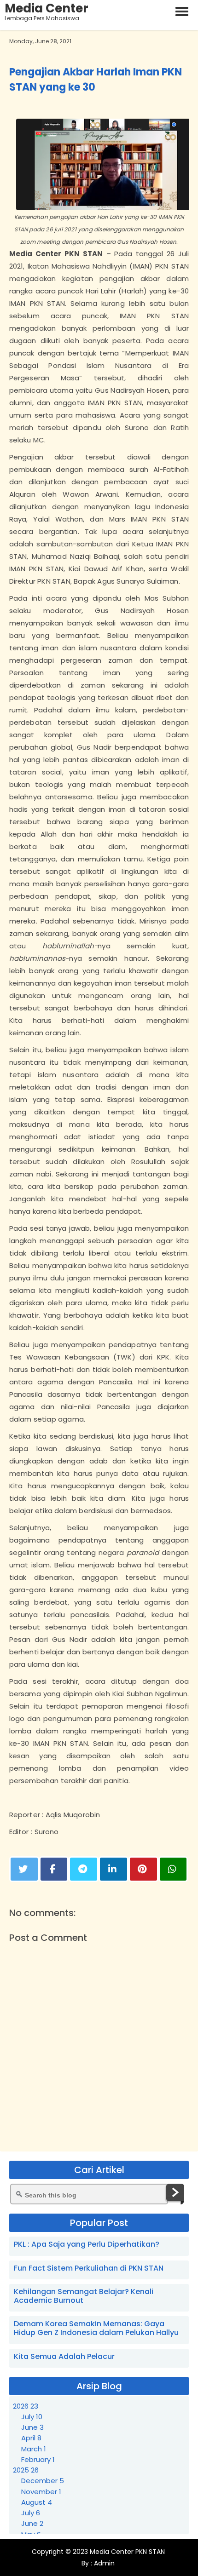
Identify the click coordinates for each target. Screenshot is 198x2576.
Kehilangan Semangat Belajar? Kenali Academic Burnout (84, 2296)
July (32, 2417)
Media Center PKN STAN (127, 2552)
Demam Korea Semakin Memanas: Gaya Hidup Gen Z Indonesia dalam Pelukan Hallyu (96, 2328)
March (34, 2449)
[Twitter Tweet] (24, 1869)
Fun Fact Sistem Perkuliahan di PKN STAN (89, 2268)
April (31, 2438)
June (32, 2427)
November (41, 2492)
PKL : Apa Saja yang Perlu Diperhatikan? (87, 2244)
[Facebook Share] (54, 1869)
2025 (26, 2470)
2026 (26, 2406)
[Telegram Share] (84, 1869)
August (37, 2502)
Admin (103, 2563)
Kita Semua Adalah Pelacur (64, 2356)
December (43, 2481)
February (38, 2459)
